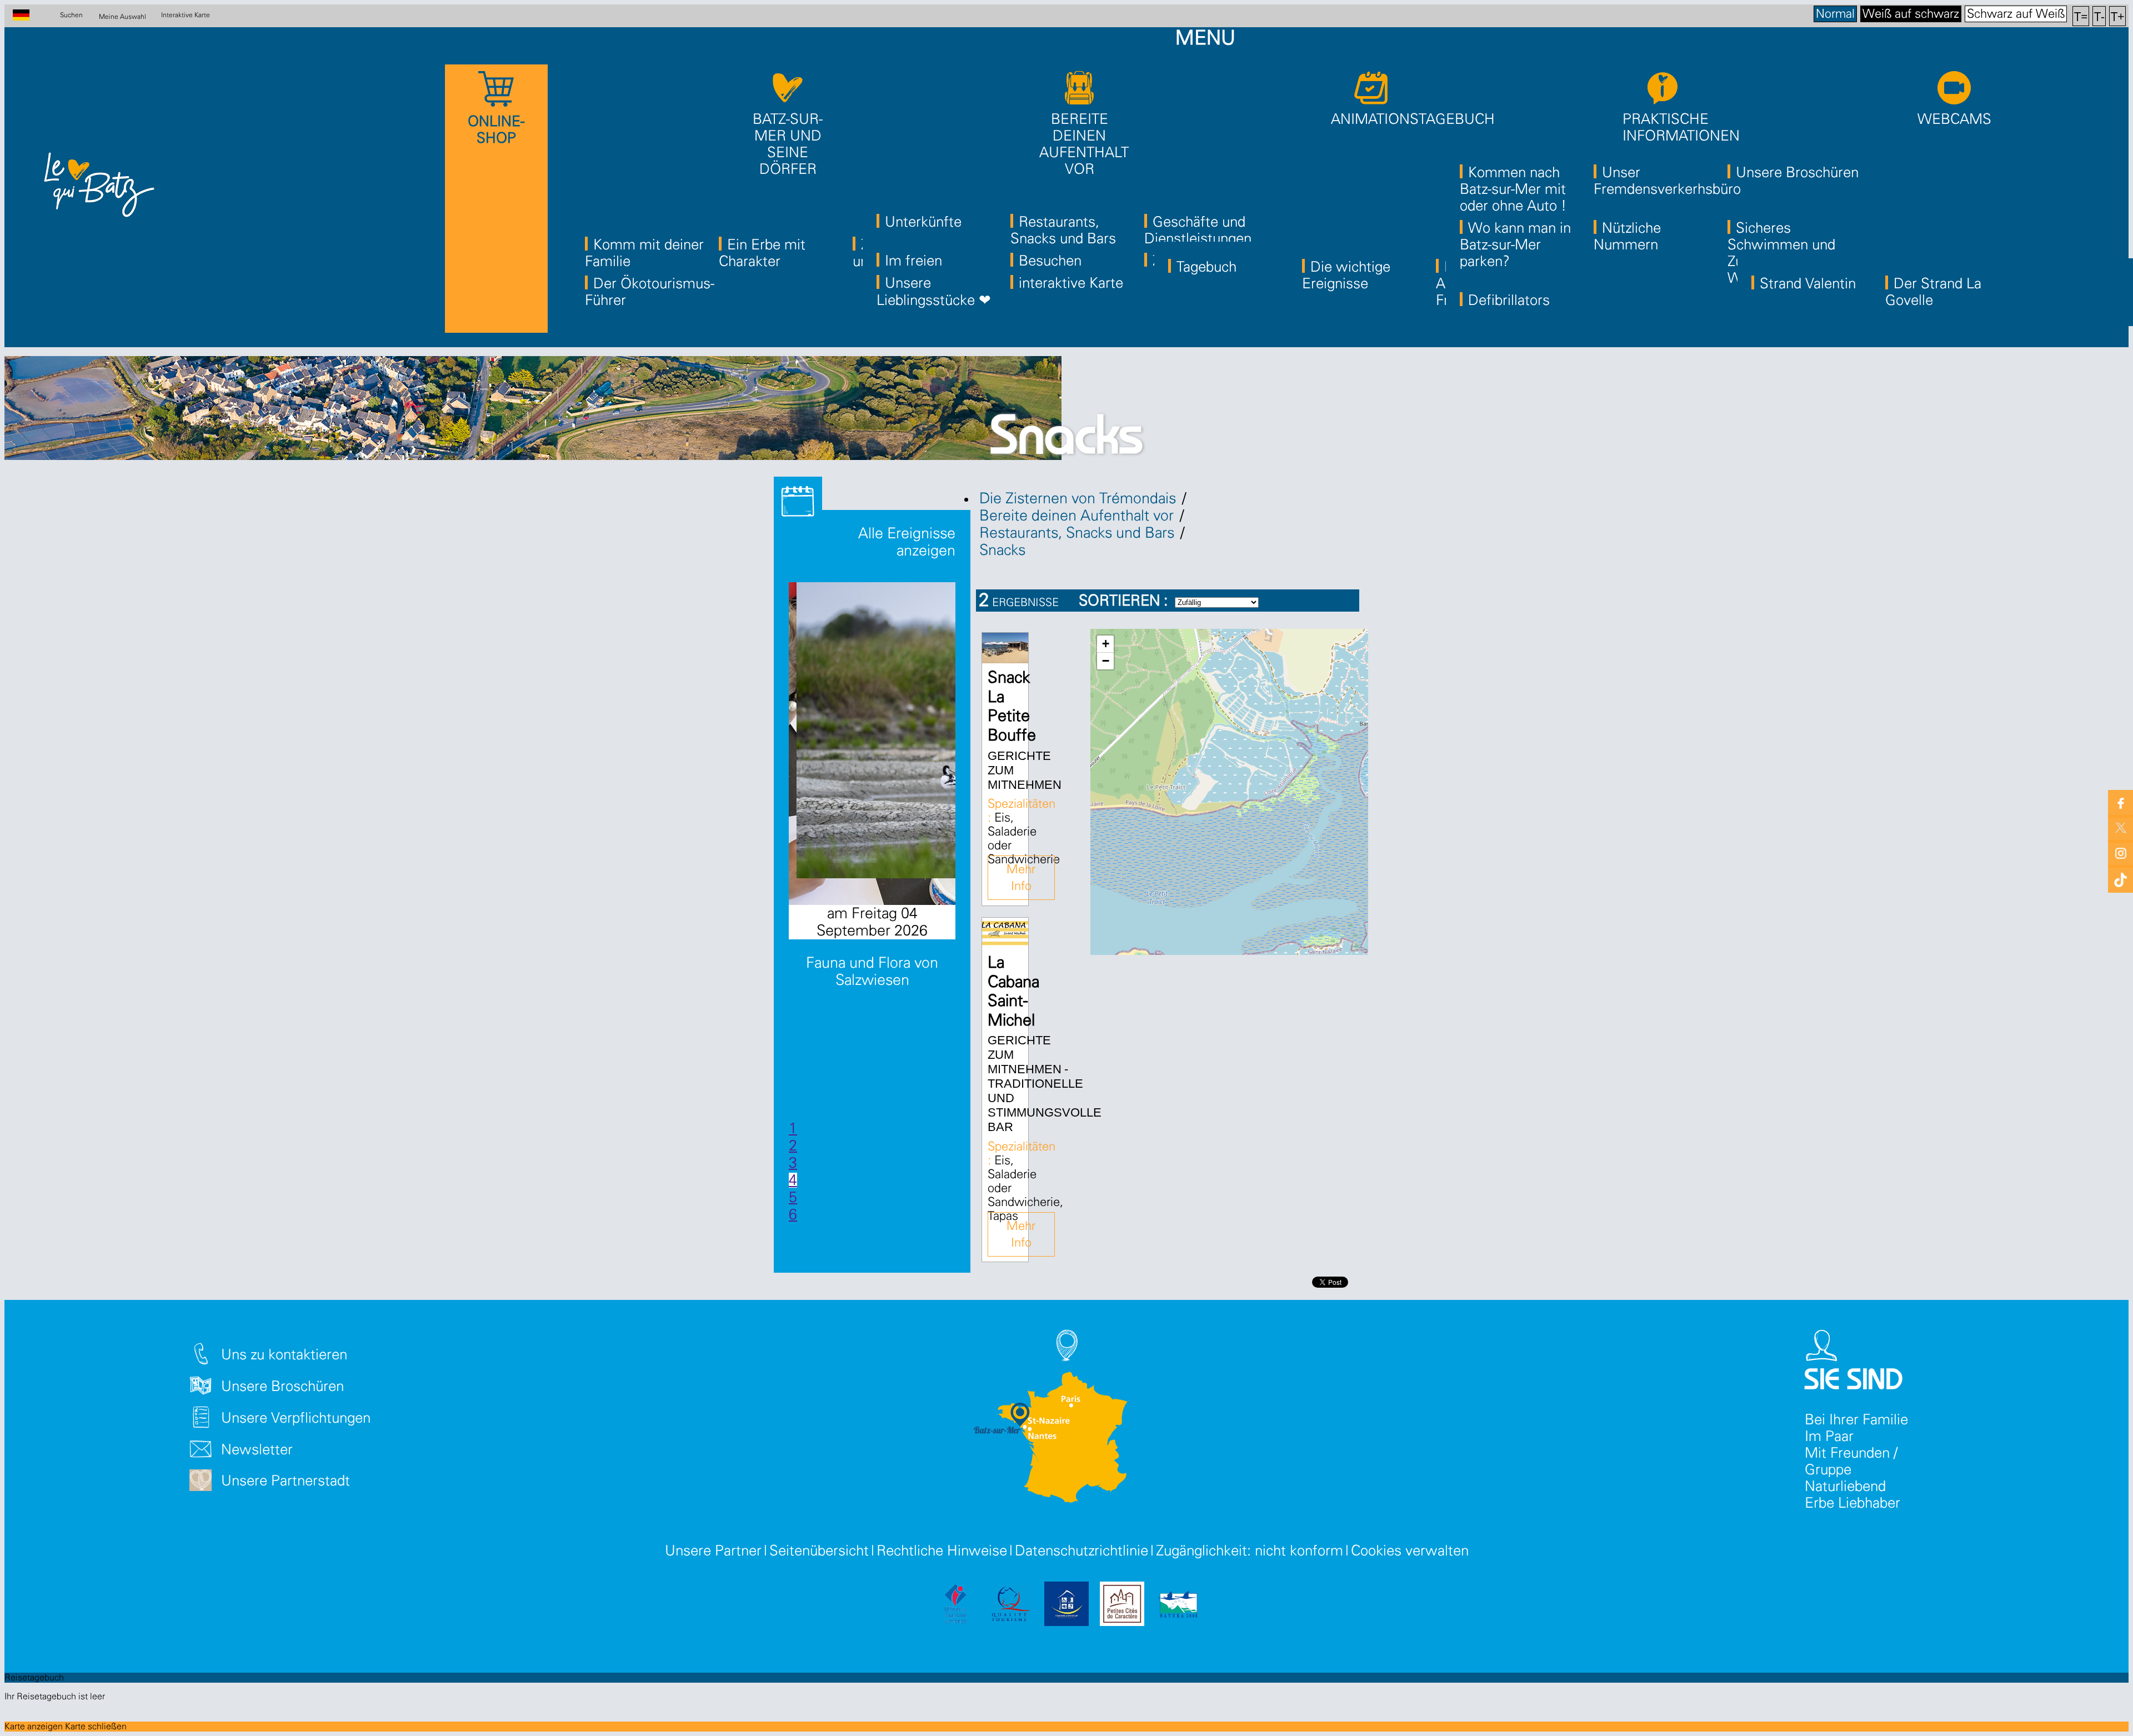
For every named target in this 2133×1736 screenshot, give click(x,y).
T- (2099, 16)
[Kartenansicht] (1345, 608)
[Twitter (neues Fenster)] (2121, 827)
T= (2081, 16)
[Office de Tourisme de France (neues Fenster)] (955, 1606)
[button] (1105, 644)
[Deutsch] (27, 16)
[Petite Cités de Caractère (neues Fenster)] (1122, 1606)
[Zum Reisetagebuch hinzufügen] (1007, 653)
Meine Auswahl (122, 16)
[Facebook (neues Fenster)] (2121, 802)
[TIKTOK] (2121, 877)
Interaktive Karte (186, 15)
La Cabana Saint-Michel (1013, 992)
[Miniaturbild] (1316, 608)
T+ (2118, 16)
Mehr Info (1021, 878)
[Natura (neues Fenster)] (1178, 1606)
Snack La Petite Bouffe (1012, 707)
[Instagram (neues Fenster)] (2121, 852)
